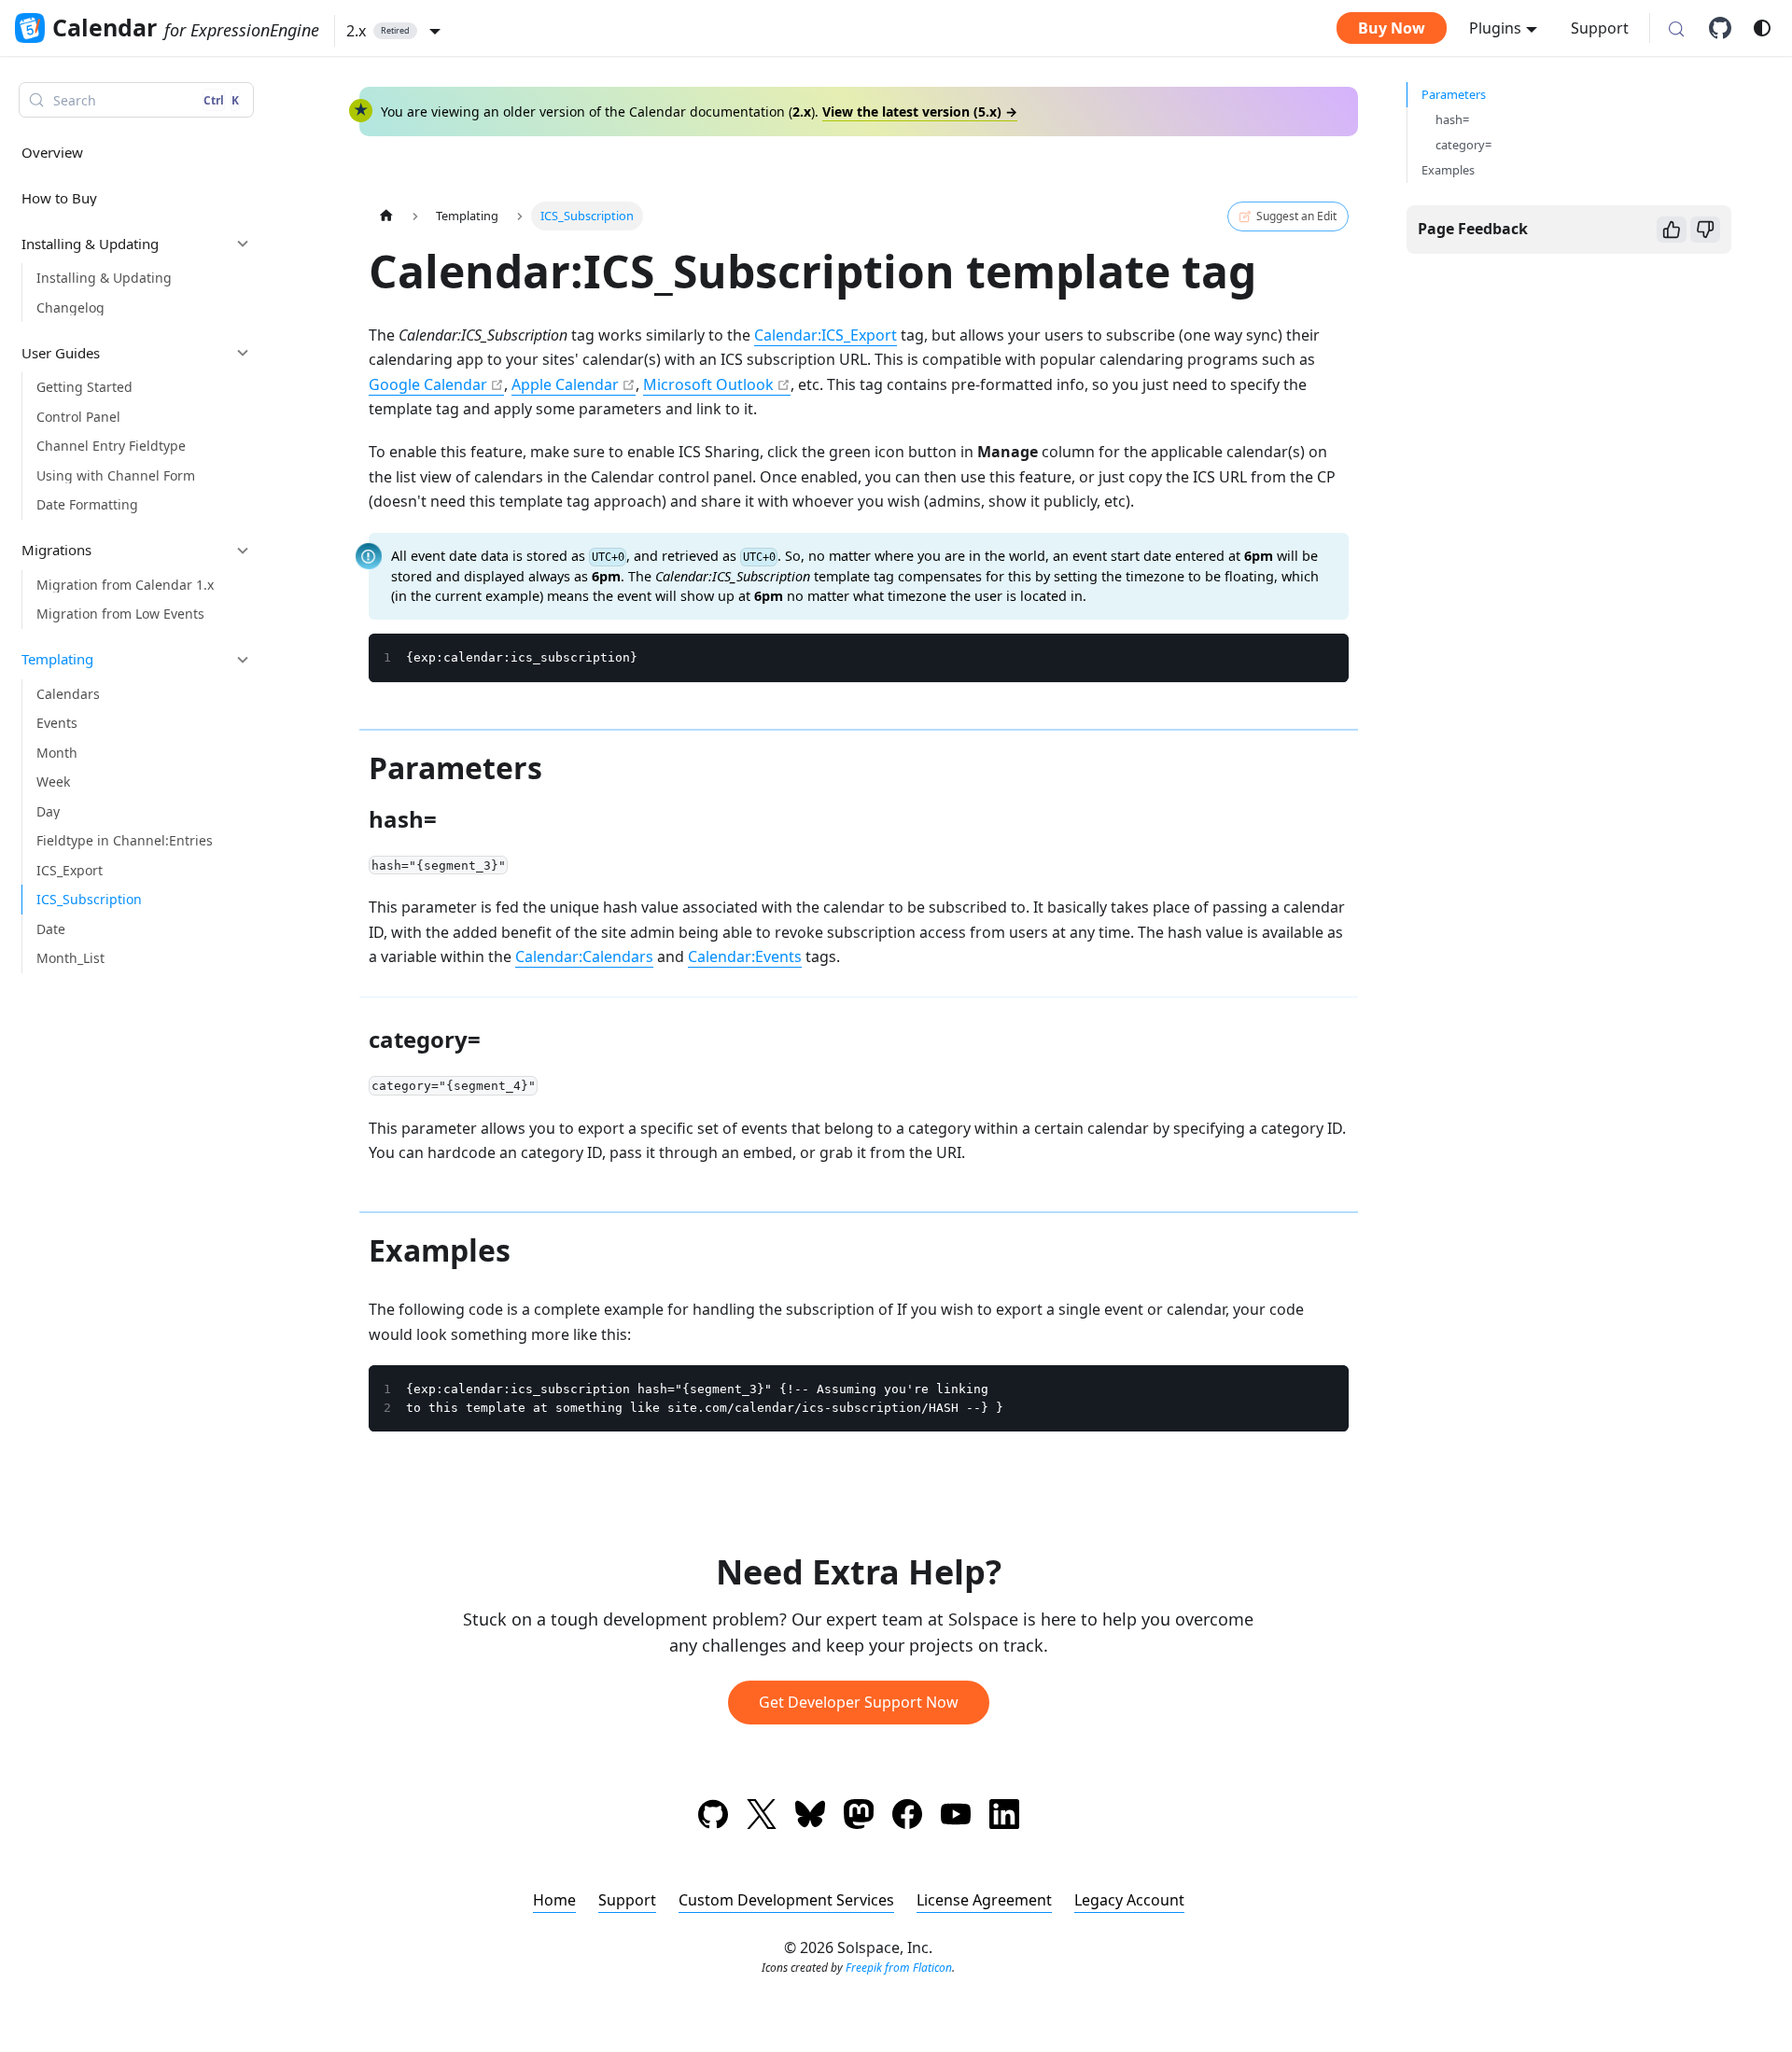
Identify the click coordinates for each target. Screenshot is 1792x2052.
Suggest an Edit (1296, 216)
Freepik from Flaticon (899, 1968)
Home (554, 1900)
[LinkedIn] (1004, 1817)
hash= (1452, 119)
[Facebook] (907, 1817)
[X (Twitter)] (762, 1817)
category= (1463, 145)
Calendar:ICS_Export (826, 335)
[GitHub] (1727, 28)
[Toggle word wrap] (1292, 657)
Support (1600, 28)
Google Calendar (428, 384)
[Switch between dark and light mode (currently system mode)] (1762, 28)
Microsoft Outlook (708, 384)
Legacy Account (1129, 1900)
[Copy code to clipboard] (1326, 657)
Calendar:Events (745, 956)
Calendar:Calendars (584, 956)
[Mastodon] (859, 1817)
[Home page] (386, 216)
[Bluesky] (810, 1817)
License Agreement (984, 1900)
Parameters (1454, 94)
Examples (1448, 170)
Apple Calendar (565, 384)
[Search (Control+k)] (1676, 30)
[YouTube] (956, 1817)
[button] (393, 31)
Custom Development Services (786, 1900)
